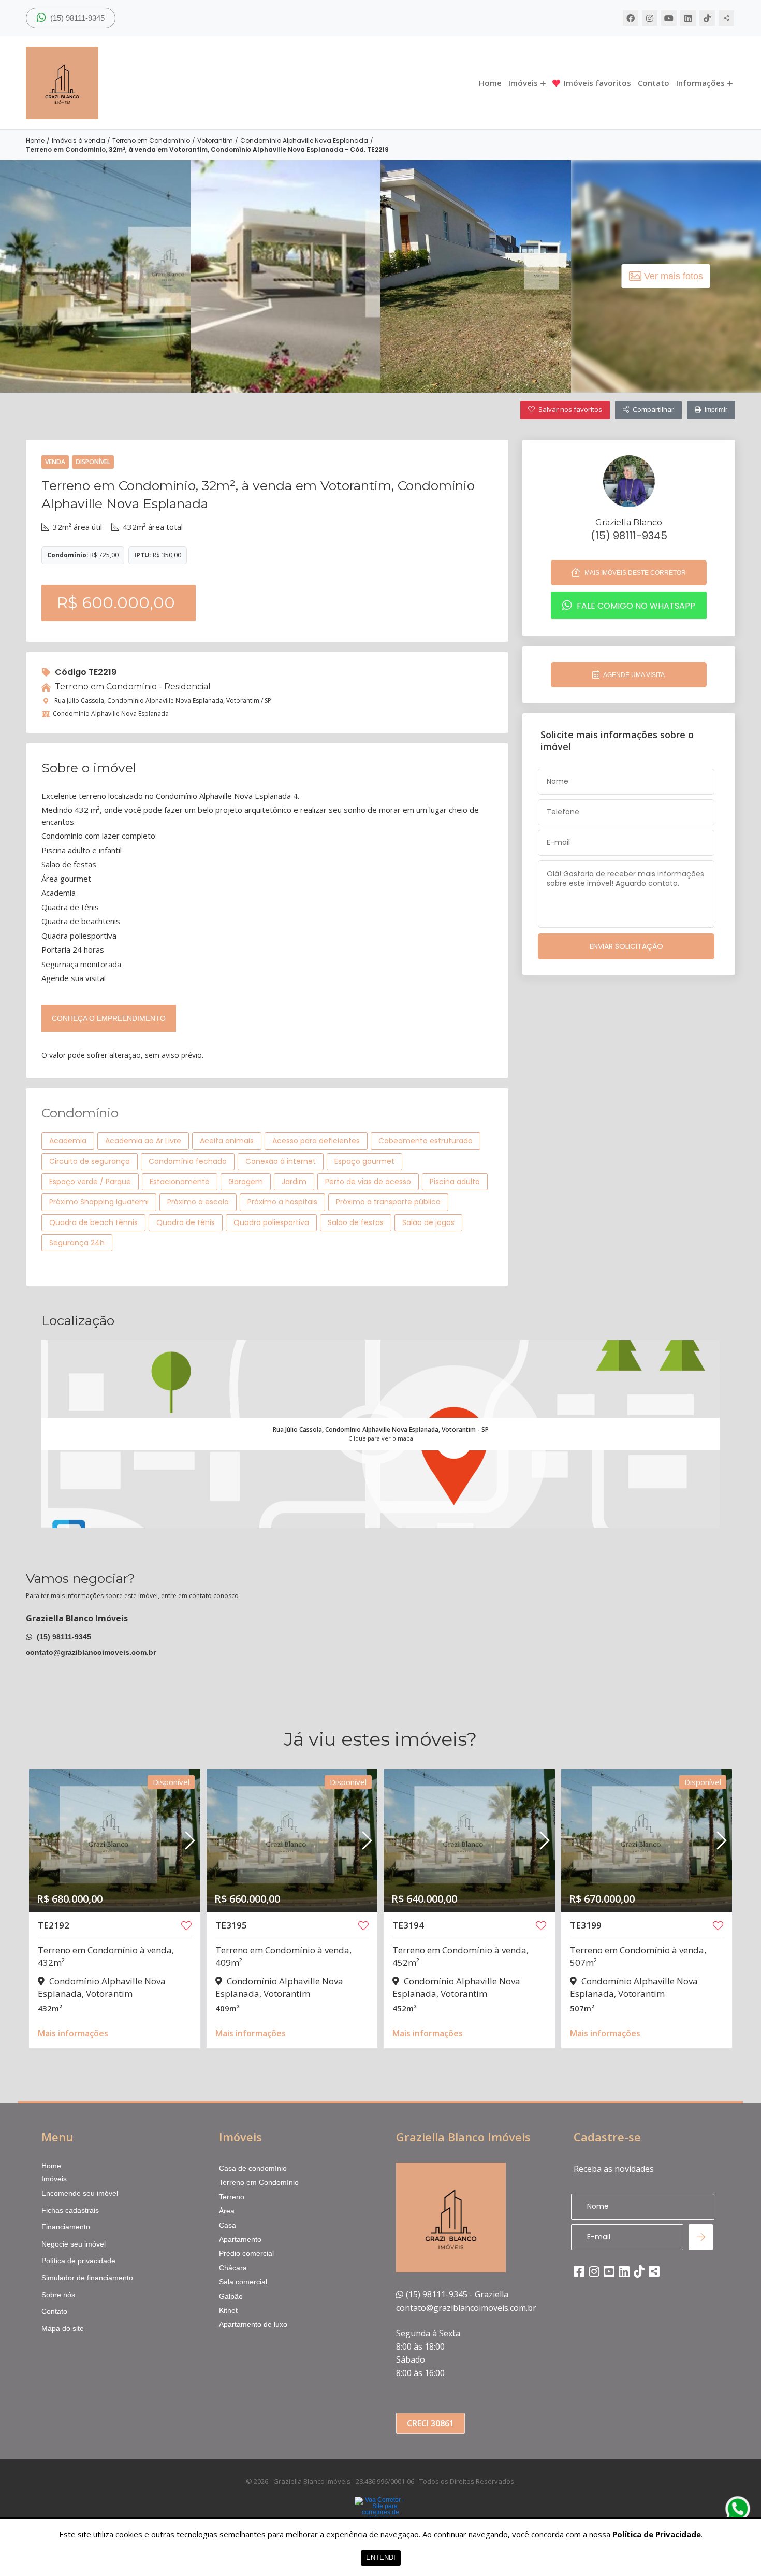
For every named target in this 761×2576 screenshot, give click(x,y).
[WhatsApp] (738, 2509)
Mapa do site (63, 2328)
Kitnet (228, 2310)
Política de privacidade (78, 2261)
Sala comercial (243, 2282)
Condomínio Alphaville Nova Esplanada (304, 141)
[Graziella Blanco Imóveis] (129, 83)
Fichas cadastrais (70, 2210)
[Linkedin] (688, 18)
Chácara (233, 2268)
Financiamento (66, 2227)
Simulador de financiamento (87, 2278)
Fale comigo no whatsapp (635, 605)
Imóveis (523, 83)
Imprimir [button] (716, 410)
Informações (700, 83)
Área (227, 2211)
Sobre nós (58, 2295)
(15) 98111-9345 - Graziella (457, 2294)
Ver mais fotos (674, 276)
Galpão (231, 2296)
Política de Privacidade (657, 2534)
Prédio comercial (246, 2253)
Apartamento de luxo (253, 2324)
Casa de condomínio (253, 2168)
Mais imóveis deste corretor (634, 573)
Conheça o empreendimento (109, 1018)
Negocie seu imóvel (74, 2244)
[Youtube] (669, 18)
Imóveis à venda (78, 141)
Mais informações (73, 2033)
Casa (228, 2225)
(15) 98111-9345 (76, 18)
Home (490, 83)
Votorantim (215, 141)
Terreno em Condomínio (151, 141)
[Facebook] (631, 18)
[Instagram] (650, 18)
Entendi (381, 2558)
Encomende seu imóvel (80, 2193)
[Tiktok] (707, 18)
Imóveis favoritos (597, 83)
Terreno (232, 2197)
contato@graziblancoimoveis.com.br (91, 1652)
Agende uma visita (633, 675)
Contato (654, 83)
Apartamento (240, 2239)
